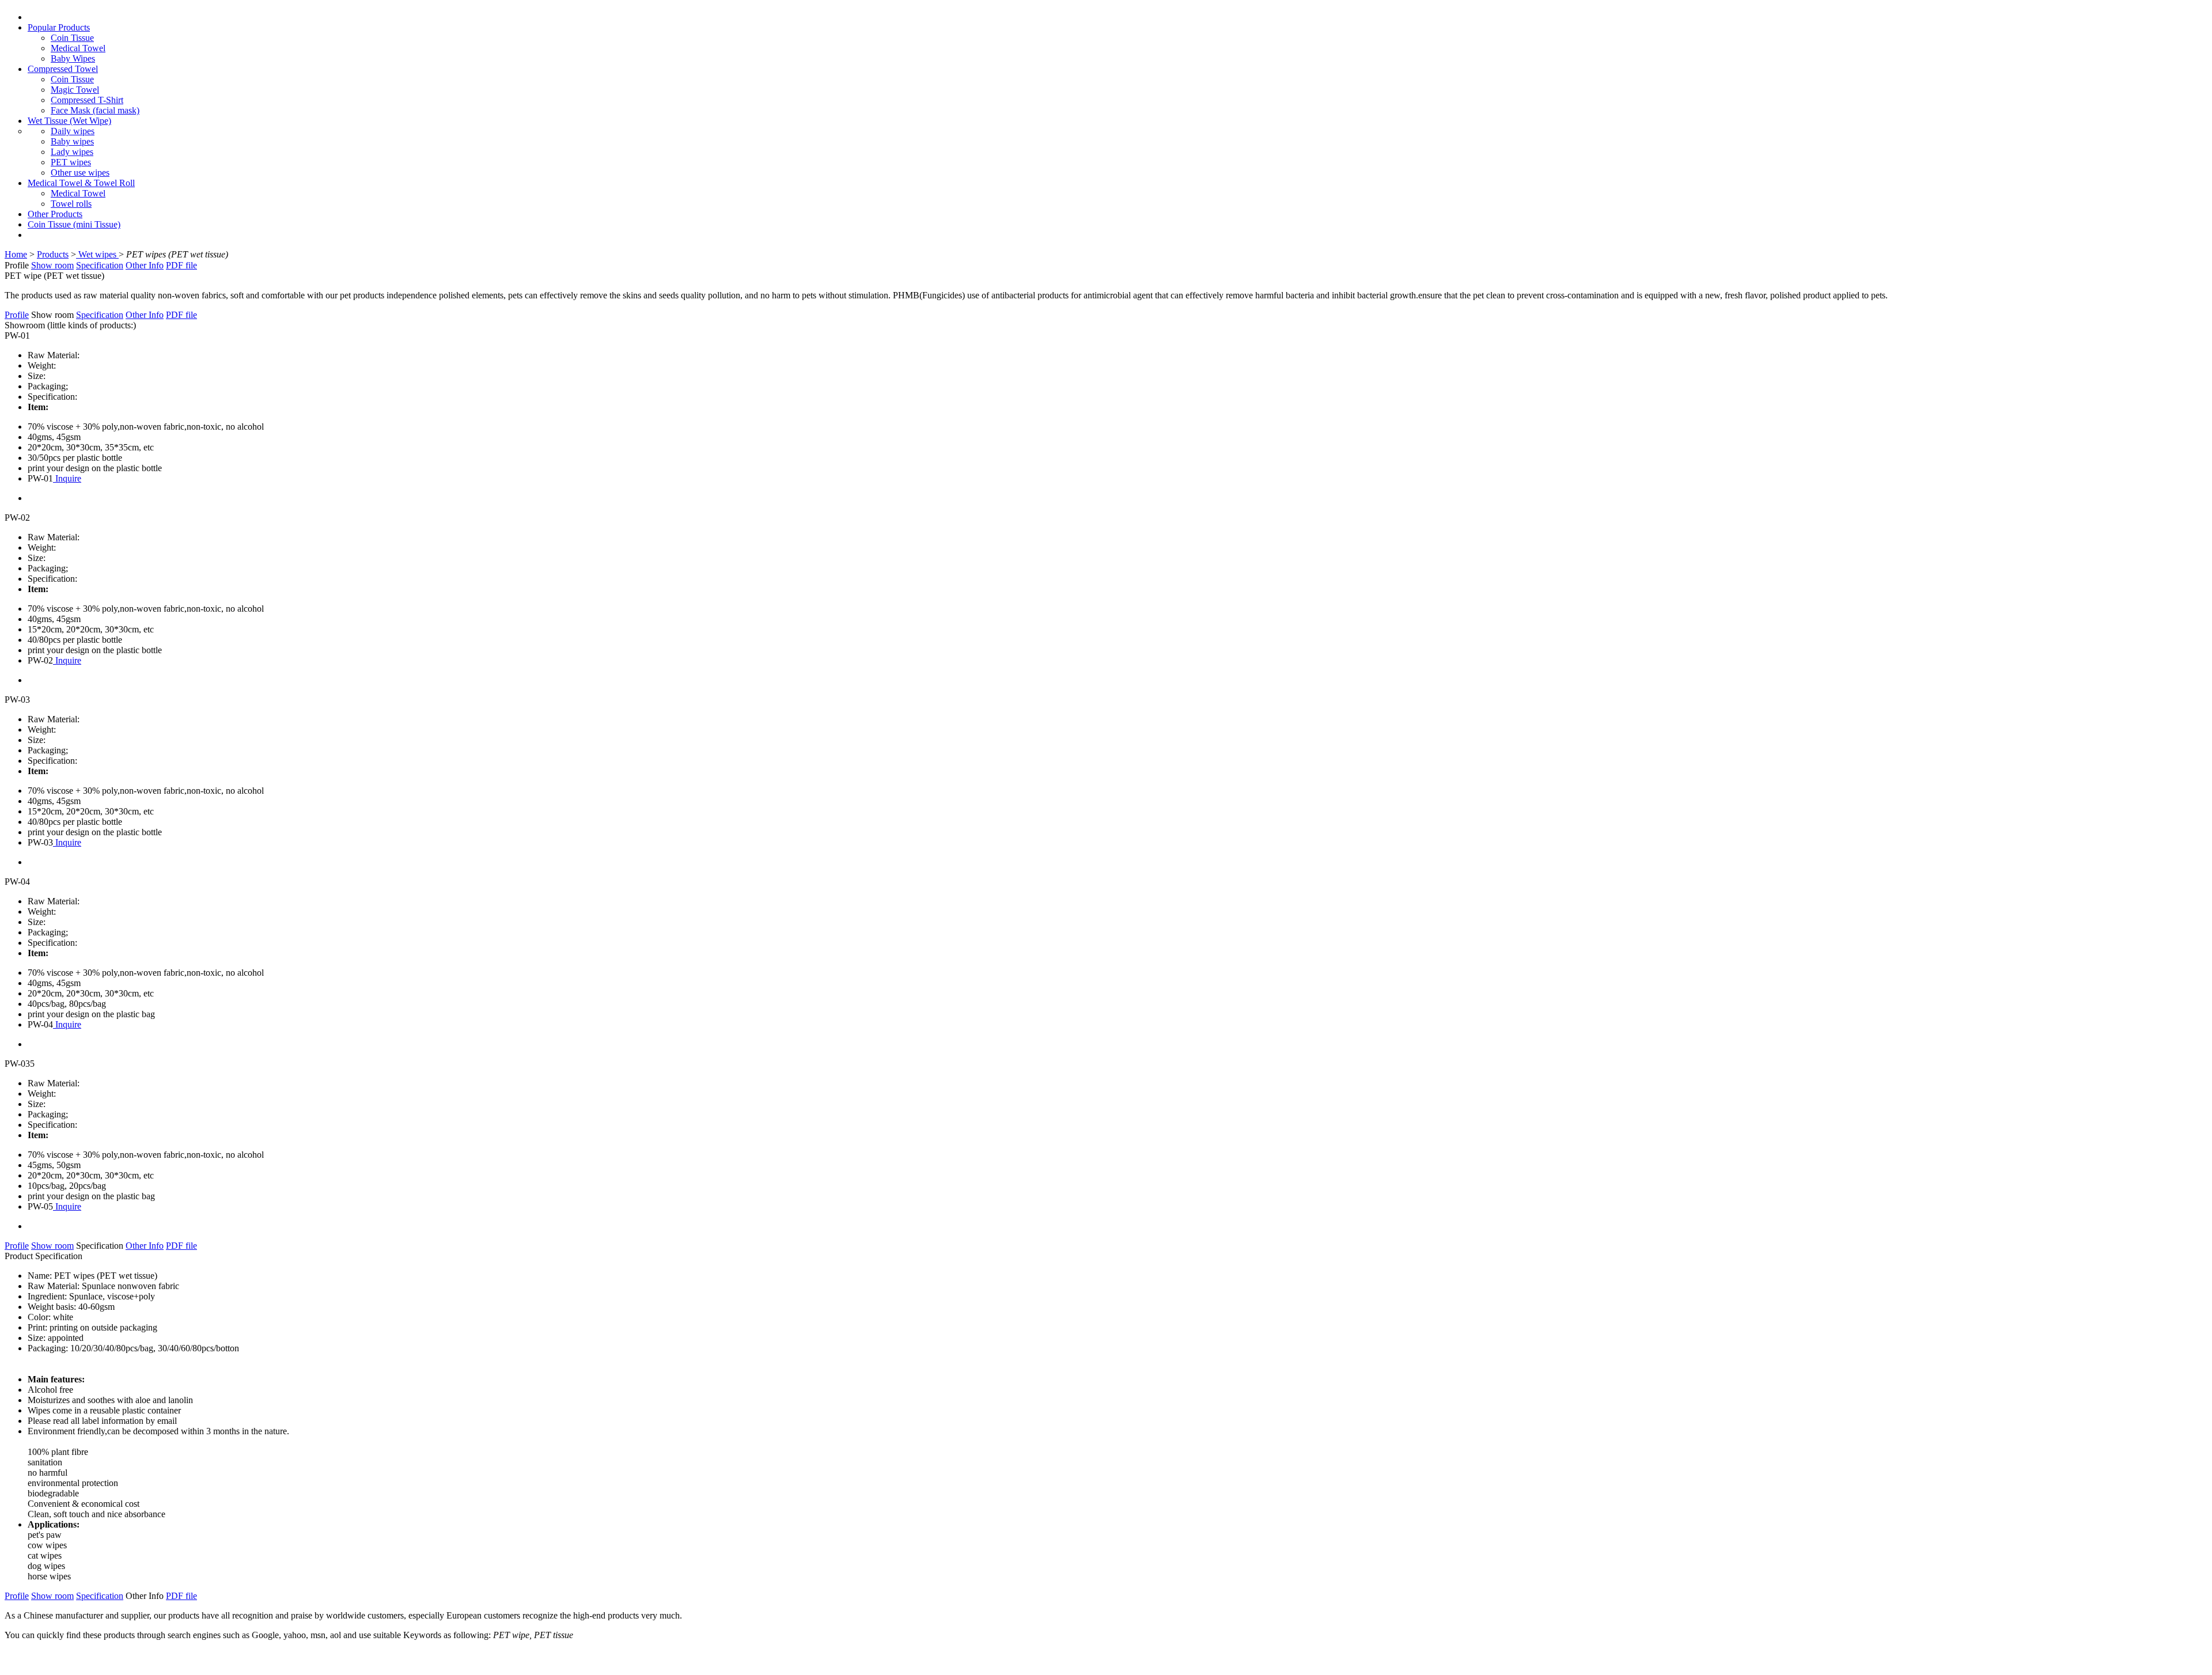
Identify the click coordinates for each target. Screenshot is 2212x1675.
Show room (52, 265)
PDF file (181, 265)
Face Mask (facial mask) (95, 110)
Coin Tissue (72, 38)
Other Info (145, 265)
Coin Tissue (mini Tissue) (74, 224)
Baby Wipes (73, 58)
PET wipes (71, 162)
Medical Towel (78, 48)
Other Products (55, 214)
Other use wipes (80, 173)
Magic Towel (75, 90)
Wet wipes (97, 254)
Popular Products (59, 27)
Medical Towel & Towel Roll (81, 183)
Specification (100, 265)
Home (16, 254)
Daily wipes (73, 131)
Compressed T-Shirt (87, 100)
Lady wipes (72, 152)
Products (53, 254)
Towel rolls (71, 204)
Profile (17, 315)
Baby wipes (72, 141)
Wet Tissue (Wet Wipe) (69, 121)
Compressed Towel (63, 69)
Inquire (67, 478)
